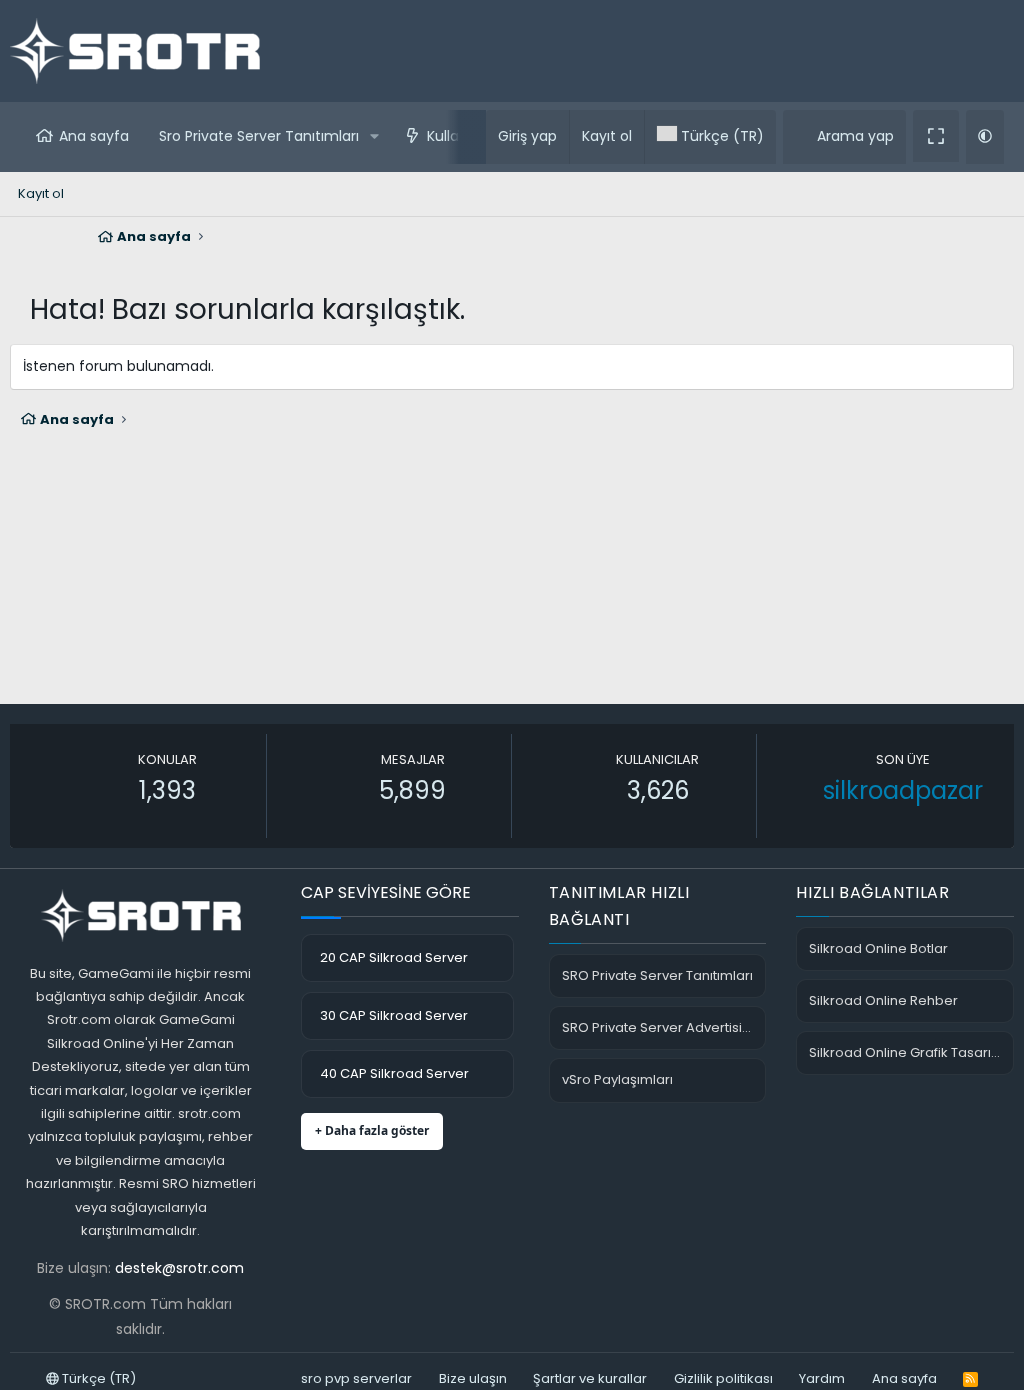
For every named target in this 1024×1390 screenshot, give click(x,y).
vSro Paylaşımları (617, 1079)
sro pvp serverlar (356, 1378)
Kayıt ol (41, 193)
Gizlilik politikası (723, 1378)
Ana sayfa (94, 136)
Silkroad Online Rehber (883, 1000)
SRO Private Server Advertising (660, 1027)
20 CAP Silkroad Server (394, 957)
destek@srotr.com (179, 1268)
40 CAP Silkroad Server (394, 1073)
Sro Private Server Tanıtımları (259, 136)
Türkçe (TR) (97, 1378)
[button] (374, 137)
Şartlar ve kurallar (590, 1378)
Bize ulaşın (473, 1378)
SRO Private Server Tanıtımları (657, 975)
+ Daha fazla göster (372, 1130)
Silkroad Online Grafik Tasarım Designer (911, 1052)
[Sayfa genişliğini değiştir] (936, 136)
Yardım (822, 1378)
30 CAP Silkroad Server (394, 1015)
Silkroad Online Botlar (878, 948)
